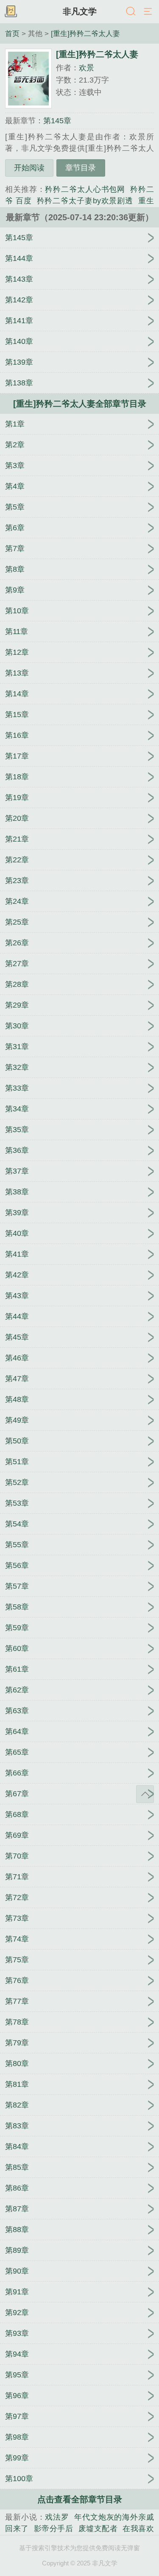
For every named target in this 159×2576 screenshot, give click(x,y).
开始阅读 (29, 168)
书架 (11, 12)
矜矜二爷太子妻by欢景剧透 (85, 201)
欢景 (86, 68)
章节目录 (81, 168)
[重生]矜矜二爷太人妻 (85, 33)
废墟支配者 (98, 2529)
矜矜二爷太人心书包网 (85, 189)
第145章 (57, 121)
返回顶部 (145, 1794)
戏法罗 (57, 2517)
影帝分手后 (54, 2529)
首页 (12, 33)
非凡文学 (80, 11)
